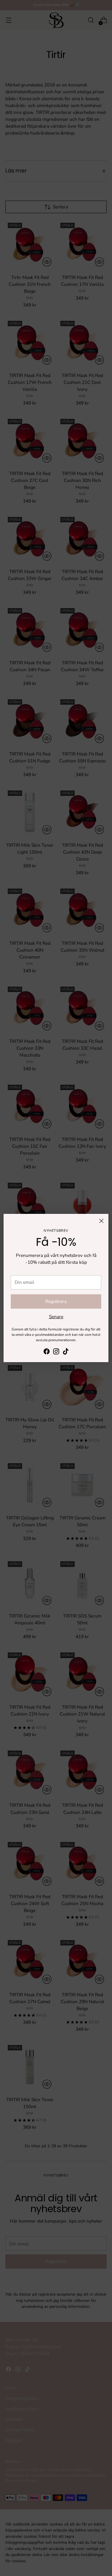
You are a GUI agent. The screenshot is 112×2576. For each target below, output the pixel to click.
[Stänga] (101, 1221)
